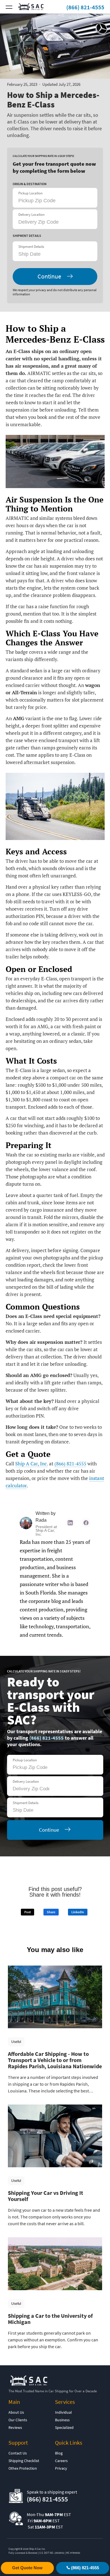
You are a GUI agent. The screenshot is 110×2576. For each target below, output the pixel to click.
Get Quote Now (27, 2568)
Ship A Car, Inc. (32, 1464)
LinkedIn (78, 1912)
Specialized (64, 2427)
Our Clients (18, 2420)
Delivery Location (31, 215)
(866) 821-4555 (85, 7)
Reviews (15, 2427)
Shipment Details (31, 247)
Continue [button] (49, 276)
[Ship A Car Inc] (32, 7)
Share (51, 1912)
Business (62, 2420)
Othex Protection (23, 2468)
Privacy (61, 2468)
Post (27, 1912)
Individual (63, 2412)
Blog (59, 2453)
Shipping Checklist (24, 2461)
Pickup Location (30, 193)
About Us (16, 2412)
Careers (61, 2461)
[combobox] (50, 254)
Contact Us (18, 2453)
